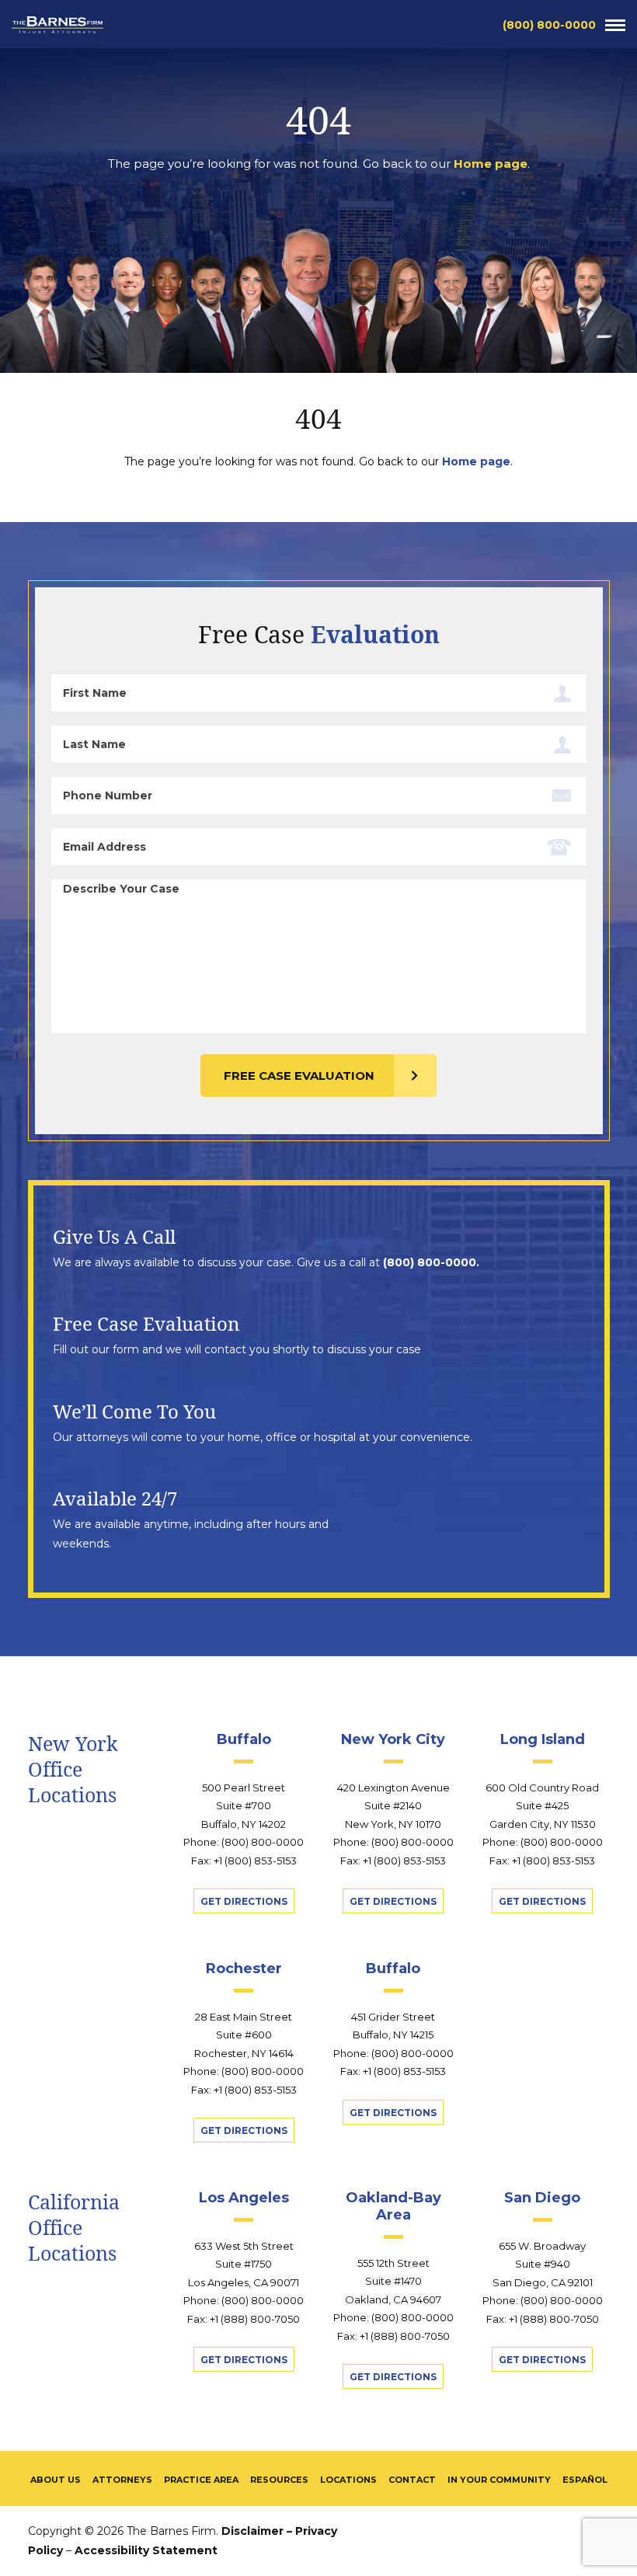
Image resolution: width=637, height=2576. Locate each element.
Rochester (244, 1969)
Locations (348, 2480)
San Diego (542, 2198)
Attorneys (122, 2480)
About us (56, 2480)
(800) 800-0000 (549, 25)
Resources (279, 2480)
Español (585, 2480)
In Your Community (499, 2480)
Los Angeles (244, 2198)
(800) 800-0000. (431, 1262)
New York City (393, 1739)
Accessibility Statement (146, 2550)
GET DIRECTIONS (244, 1901)
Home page (491, 164)
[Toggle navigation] (615, 25)
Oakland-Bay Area (393, 2206)
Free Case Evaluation (299, 1076)
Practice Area (201, 2480)
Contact (412, 2480)
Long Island (543, 1739)
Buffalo (244, 1739)
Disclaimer (252, 2531)
